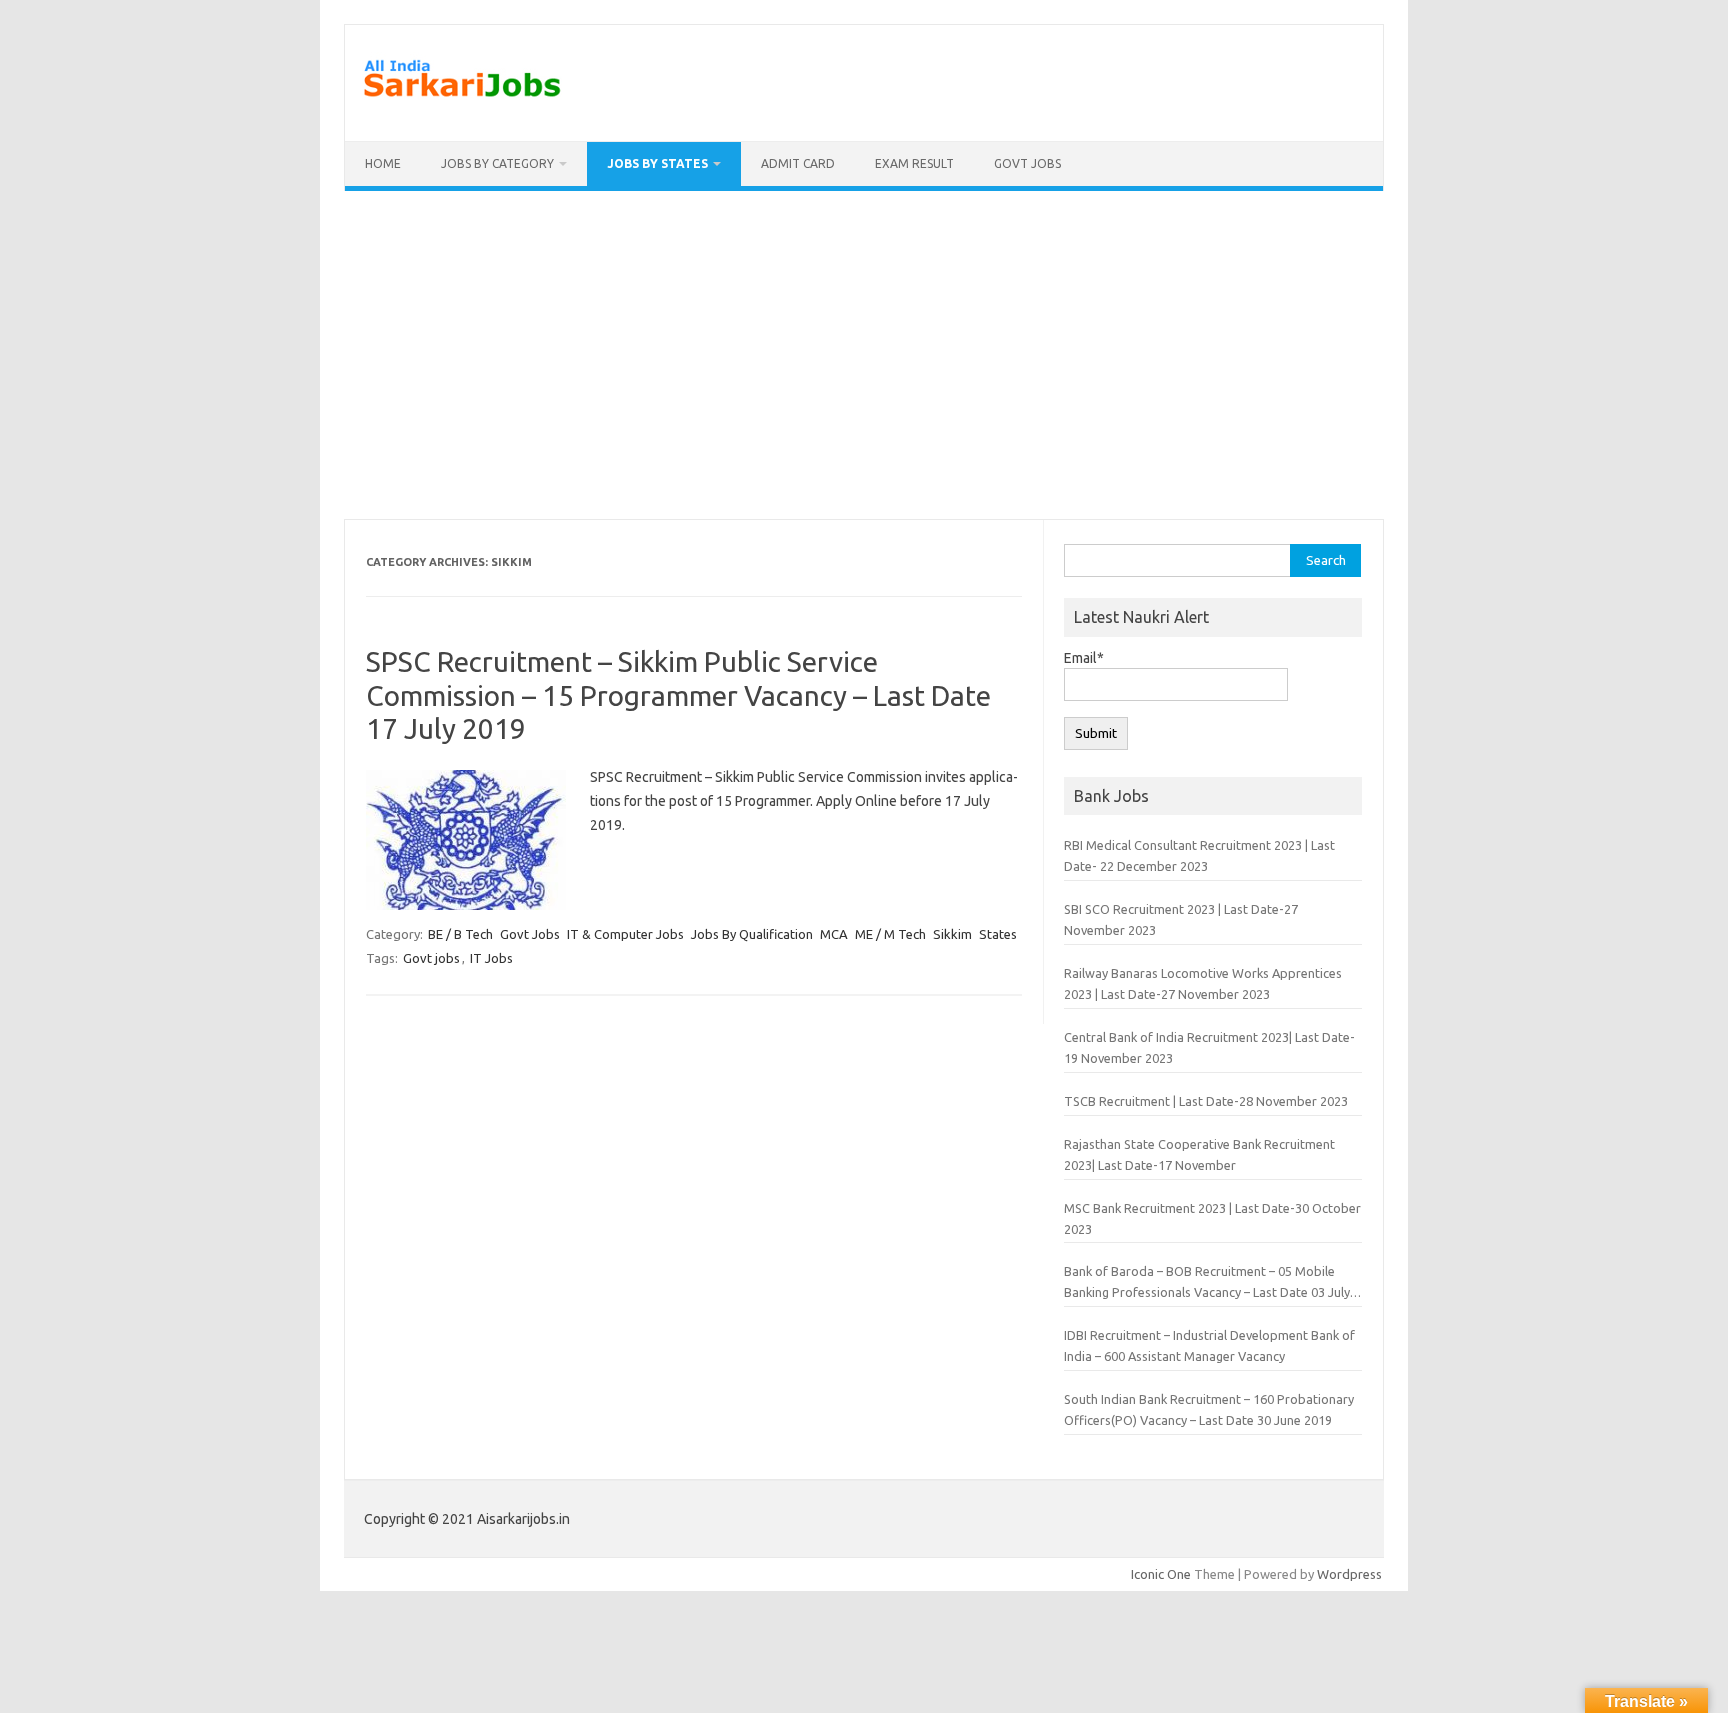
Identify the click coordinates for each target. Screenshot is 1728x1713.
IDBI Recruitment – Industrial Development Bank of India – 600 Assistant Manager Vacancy (1209, 1345)
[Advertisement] (864, 355)
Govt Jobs (1027, 163)
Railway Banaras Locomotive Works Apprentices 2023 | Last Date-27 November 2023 (1203, 983)
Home (383, 163)
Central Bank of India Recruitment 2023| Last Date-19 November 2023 (1209, 1047)
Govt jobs (431, 958)
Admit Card (798, 163)
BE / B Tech (460, 934)
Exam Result (914, 163)
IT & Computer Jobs (625, 934)
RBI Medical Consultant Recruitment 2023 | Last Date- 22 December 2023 (1199, 855)
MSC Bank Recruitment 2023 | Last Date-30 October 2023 (1212, 1218)
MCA (834, 934)
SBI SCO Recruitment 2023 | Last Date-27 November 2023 (1181, 919)
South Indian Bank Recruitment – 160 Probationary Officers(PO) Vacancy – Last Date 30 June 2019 (1209, 1409)
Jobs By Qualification (752, 934)
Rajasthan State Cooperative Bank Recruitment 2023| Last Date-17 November (1199, 1154)
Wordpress (1349, 1574)
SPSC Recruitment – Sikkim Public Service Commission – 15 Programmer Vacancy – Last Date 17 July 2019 (678, 695)
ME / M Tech (890, 934)
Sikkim (952, 934)
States (998, 934)
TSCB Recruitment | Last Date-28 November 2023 (1206, 1101)
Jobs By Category (497, 163)
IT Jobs (491, 958)
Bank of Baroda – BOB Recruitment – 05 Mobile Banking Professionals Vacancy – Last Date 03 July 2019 (1207, 1283)
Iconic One (1161, 1574)
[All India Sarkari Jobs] (462, 107)
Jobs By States (657, 163)
